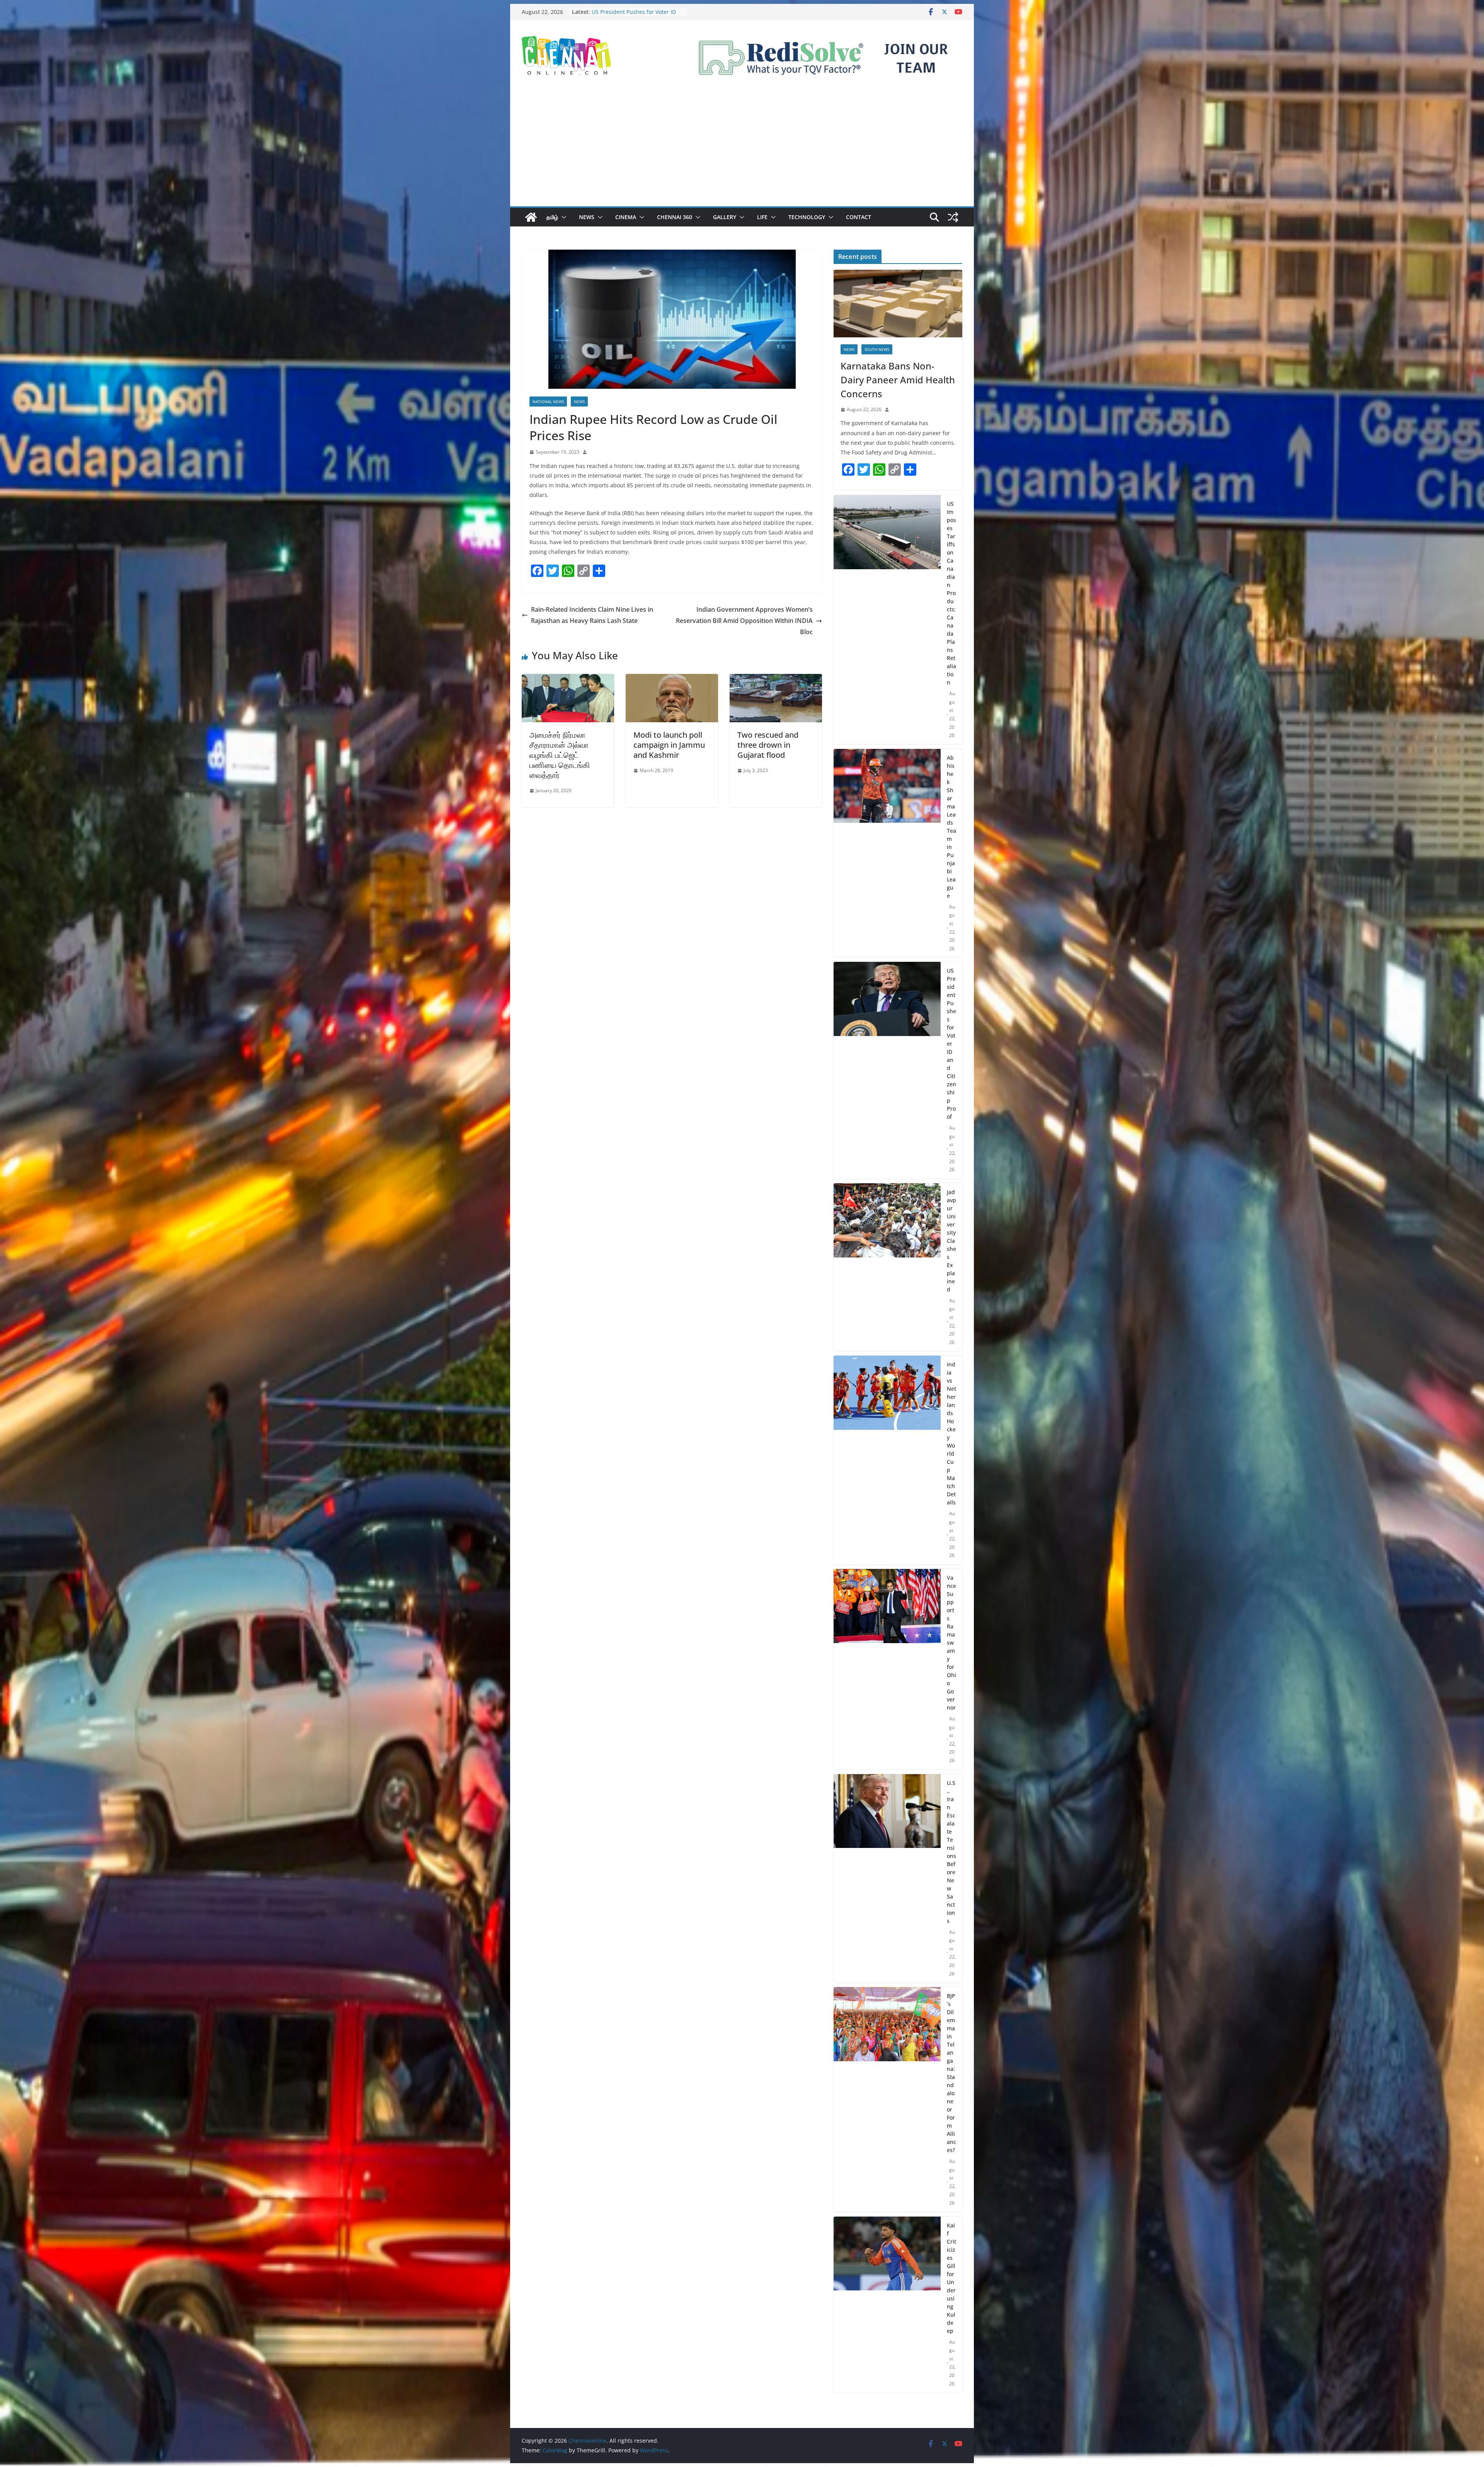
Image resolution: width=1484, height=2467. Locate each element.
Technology (807, 217)
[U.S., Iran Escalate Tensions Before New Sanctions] (887, 1878)
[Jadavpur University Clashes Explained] (887, 1267)
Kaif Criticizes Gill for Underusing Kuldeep (951, 2278)
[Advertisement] (742, 148)
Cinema (626, 217)
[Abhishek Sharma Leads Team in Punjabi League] (887, 853)
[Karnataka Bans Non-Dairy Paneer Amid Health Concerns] (898, 304)
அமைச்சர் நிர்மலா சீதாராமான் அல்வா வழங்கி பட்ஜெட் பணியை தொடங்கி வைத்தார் (560, 755)
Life (762, 217)
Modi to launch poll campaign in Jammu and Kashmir (669, 745)
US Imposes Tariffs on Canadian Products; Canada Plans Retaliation (951, 593)
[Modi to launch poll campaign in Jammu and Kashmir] (672, 679)
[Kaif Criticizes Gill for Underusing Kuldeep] (887, 2305)
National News (548, 402)
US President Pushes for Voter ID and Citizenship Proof (951, 1044)
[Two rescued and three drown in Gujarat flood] (776, 679)
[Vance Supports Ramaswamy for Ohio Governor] (887, 1669)
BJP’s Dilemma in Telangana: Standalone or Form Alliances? (951, 2073)
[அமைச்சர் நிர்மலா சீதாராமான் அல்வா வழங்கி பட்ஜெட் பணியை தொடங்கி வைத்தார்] (568, 679)
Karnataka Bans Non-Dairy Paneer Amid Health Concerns (898, 380)
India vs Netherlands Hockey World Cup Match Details (951, 1433)
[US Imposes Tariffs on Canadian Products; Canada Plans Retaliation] (887, 620)
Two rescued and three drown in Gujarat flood (768, 745)
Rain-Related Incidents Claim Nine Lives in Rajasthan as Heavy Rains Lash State (592, 615)
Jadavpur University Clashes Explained (951, 1241)
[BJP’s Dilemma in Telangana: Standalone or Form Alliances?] (887, 2100)
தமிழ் (552, 217)
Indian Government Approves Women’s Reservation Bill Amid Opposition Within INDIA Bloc (744, 621)
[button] (562, 217)
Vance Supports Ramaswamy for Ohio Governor (951, 1643)
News (587, 217)
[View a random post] (953, 217)
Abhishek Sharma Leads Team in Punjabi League (951, 827)
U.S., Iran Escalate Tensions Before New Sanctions (951, 1852)
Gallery (725, 217)
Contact (859, 217)
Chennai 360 (675, 217)
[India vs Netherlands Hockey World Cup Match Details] (887, 1460)
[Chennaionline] (531, 217)
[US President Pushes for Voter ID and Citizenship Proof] (887, 1070)
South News (877, 349)
